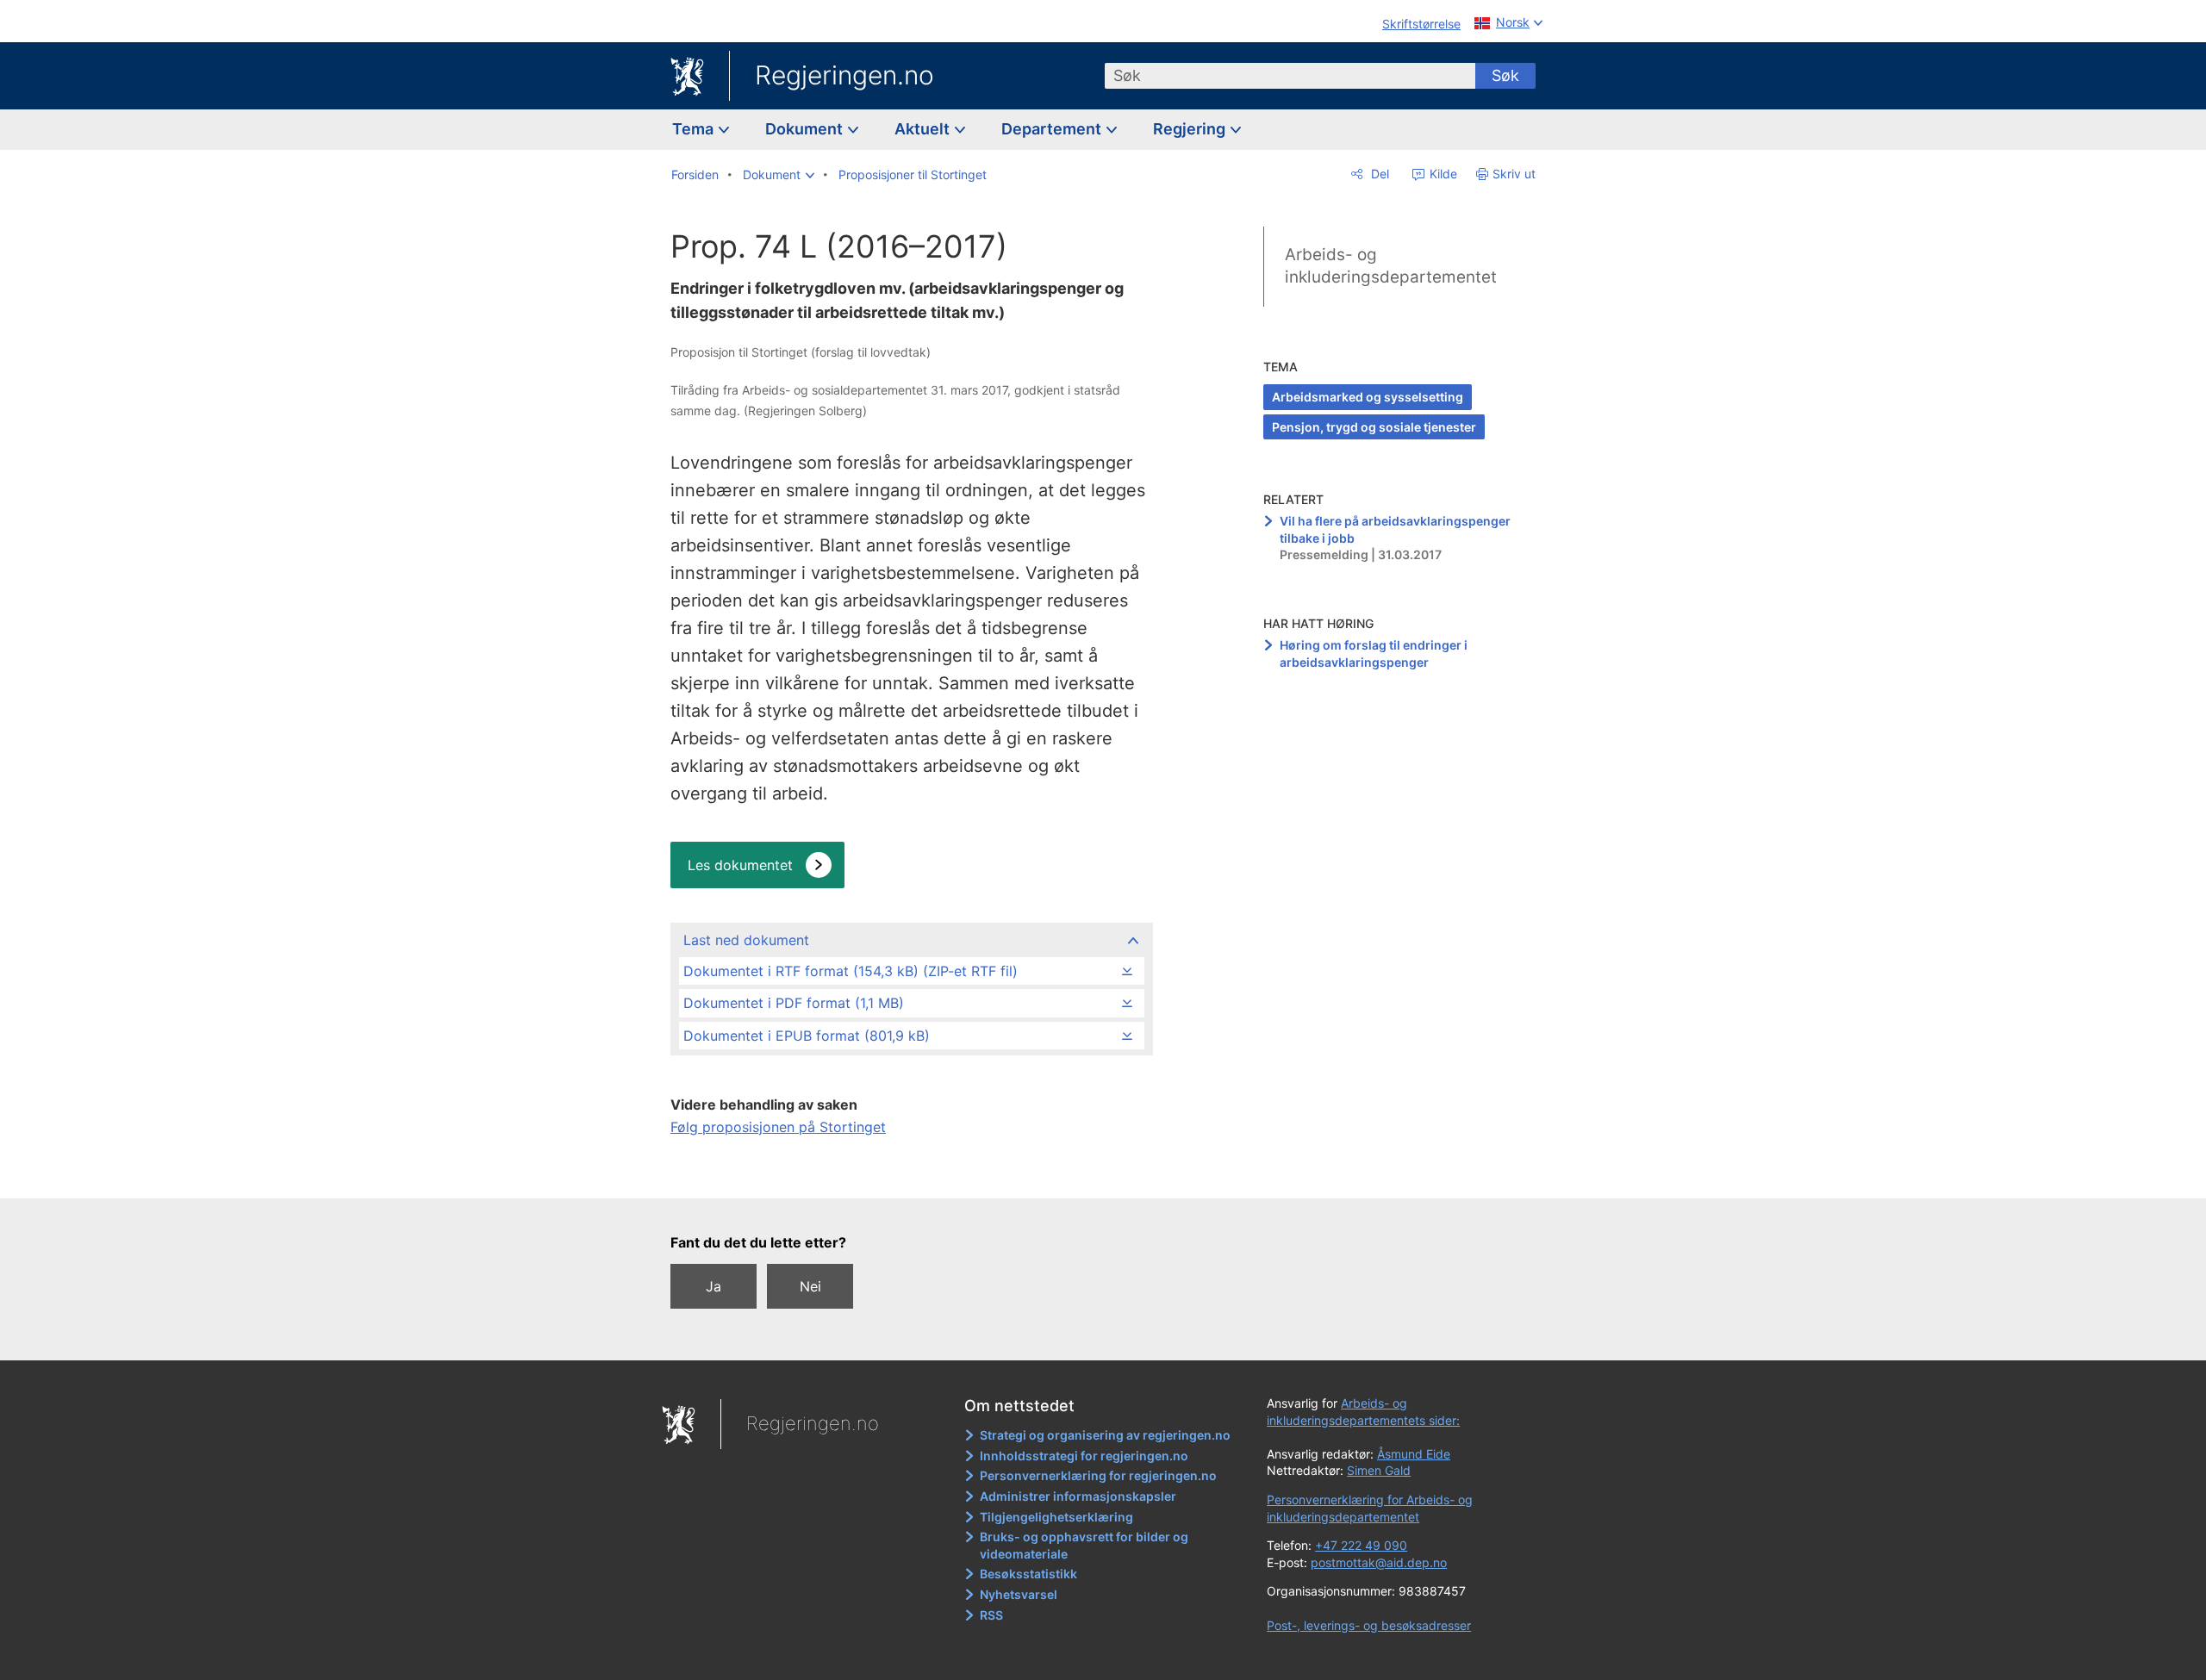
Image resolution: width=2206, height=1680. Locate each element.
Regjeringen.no (844, 75)
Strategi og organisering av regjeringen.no (1105, 1435)
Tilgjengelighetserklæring (1056, 1517)
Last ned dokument (746, 940)
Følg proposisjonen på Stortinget (778, 1127)
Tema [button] (695, 129)
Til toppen (910, 1173)
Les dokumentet (740, 865)
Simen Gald (1379, 1470)
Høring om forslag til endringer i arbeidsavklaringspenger (1374, 653)
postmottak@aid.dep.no (1379, 1562)
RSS (991, 1615)
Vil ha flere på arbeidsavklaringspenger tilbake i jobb (1395, 529)
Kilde (1442, 174)
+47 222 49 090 (1361, 1545)
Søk (1505, 75)
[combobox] (1290, 76)
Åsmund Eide (1414, 1454)
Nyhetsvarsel (1019, 1594)
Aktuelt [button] (924, 129)
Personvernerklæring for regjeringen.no (1098, 1475)
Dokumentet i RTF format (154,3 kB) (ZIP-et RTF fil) (851, 971)
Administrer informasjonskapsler (1078, 1496)
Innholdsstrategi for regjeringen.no (1084, 1456)
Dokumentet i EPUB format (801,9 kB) (807, 1036)
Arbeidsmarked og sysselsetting (1368, 397)
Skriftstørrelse (1421, 24)
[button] (779, 175)
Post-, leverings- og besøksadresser (1369, 1625)
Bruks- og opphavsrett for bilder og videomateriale (1084, 1545)
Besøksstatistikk (1028, 1574)
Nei (810, 1286)
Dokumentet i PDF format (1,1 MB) (794, 1003)
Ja (714, 1286)
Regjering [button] (1191, 129)
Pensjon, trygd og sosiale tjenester (1374, 427)
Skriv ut (1514, 174)
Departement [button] (1053, 129)
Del (1378, 174)
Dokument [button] (806, 129)
